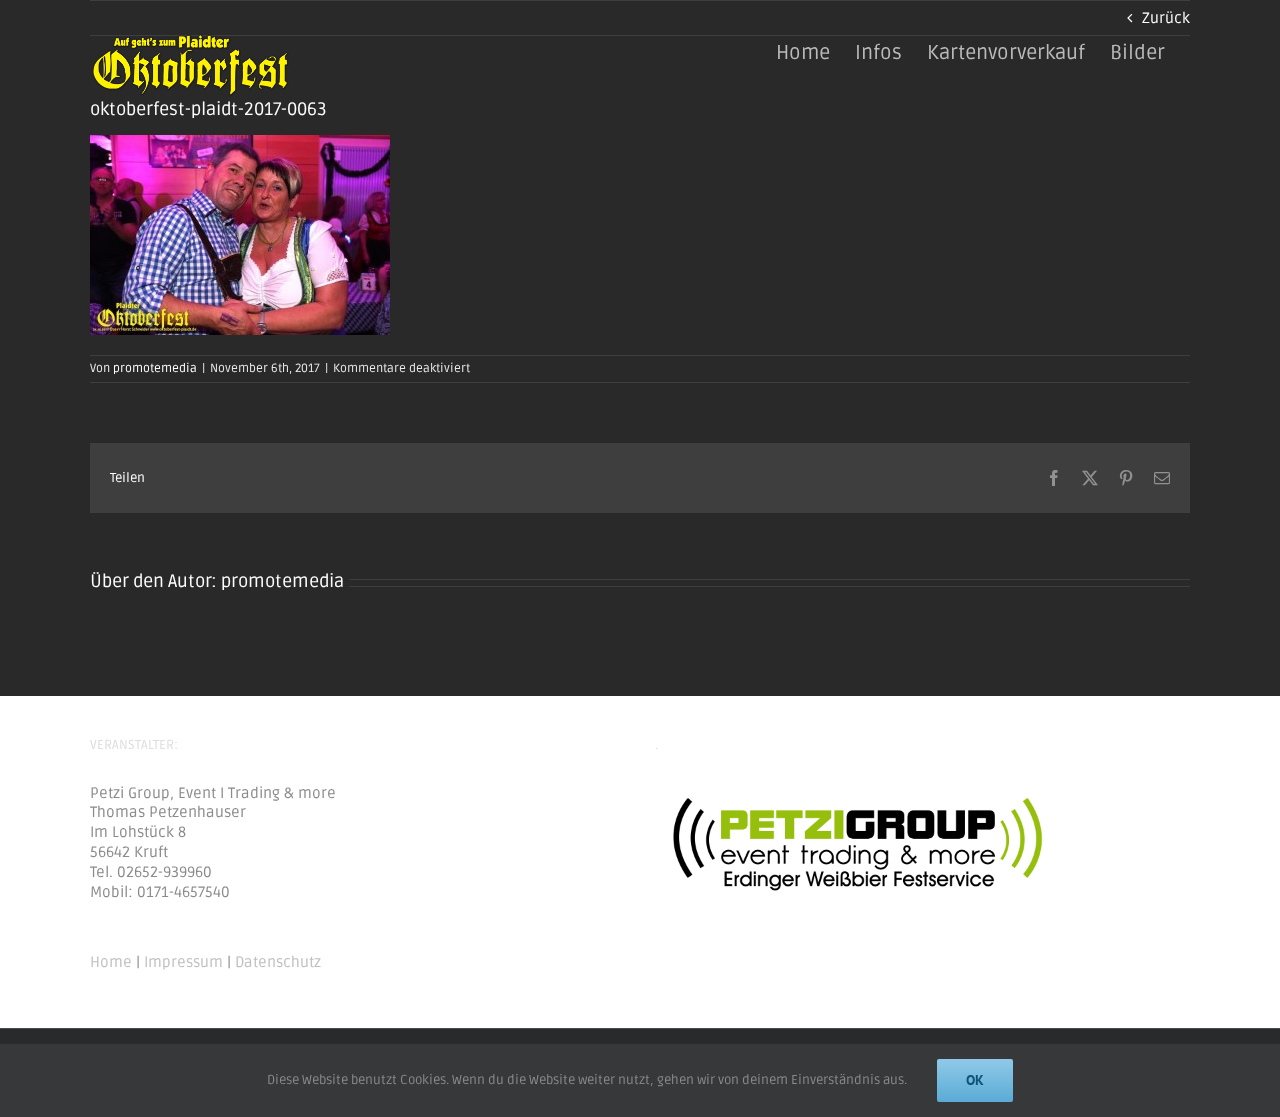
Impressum (183, 962)
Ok (975, 1080)
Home (111, 962)
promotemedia (155, 368)
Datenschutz (278, 962)
